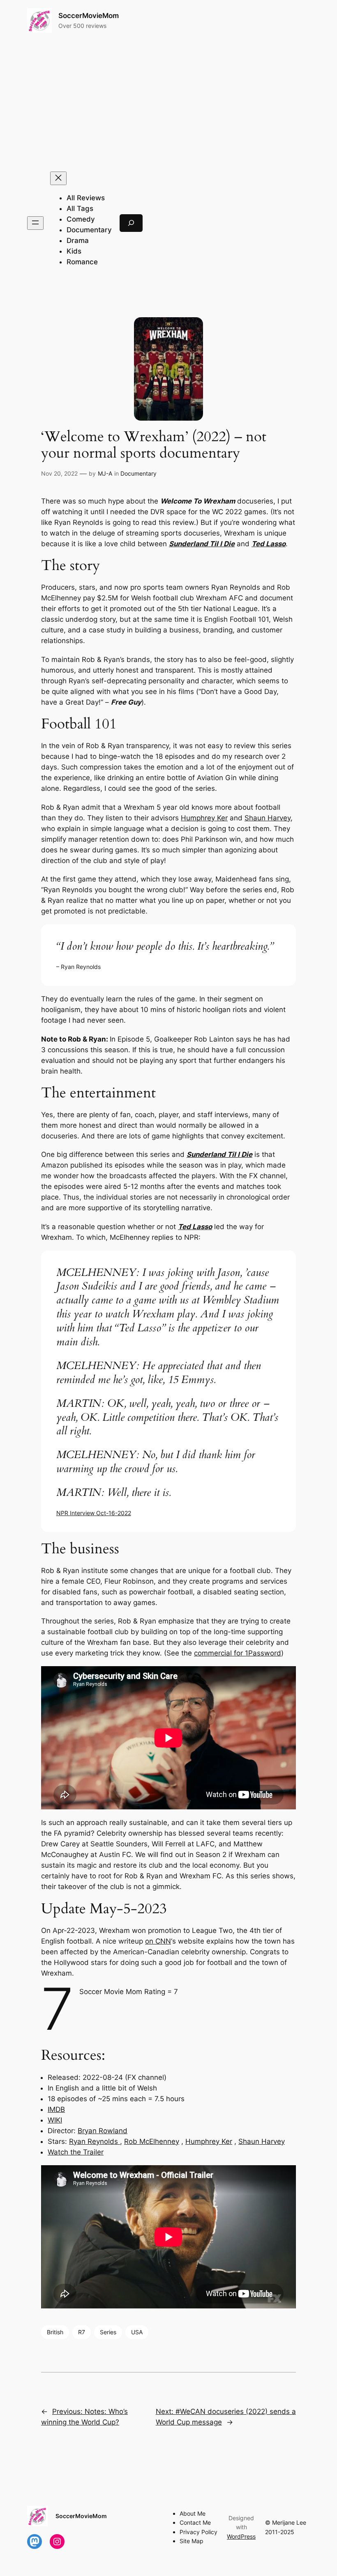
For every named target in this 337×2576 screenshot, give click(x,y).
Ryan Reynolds (95, 2141)
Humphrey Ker (204, 818)
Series (108, 2332)
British (55, 2332)
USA (137, 2332)
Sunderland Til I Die (202, 544)
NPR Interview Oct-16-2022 (94, 1513)
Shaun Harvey (268, 818)
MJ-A (105, 473)
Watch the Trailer (76, 2152)
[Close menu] (58, 178)
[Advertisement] (169, 102)
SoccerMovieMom (89, 16)
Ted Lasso (269, 544)
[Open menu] (35, 223)
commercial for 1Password (238, 1653)
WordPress (241, 2536)
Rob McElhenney (152, 2141)
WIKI (55, 2120)
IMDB (56, 2109)
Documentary (138, 473)
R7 (82, 2332)
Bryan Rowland (103, 2131)
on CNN (158, 1941)
